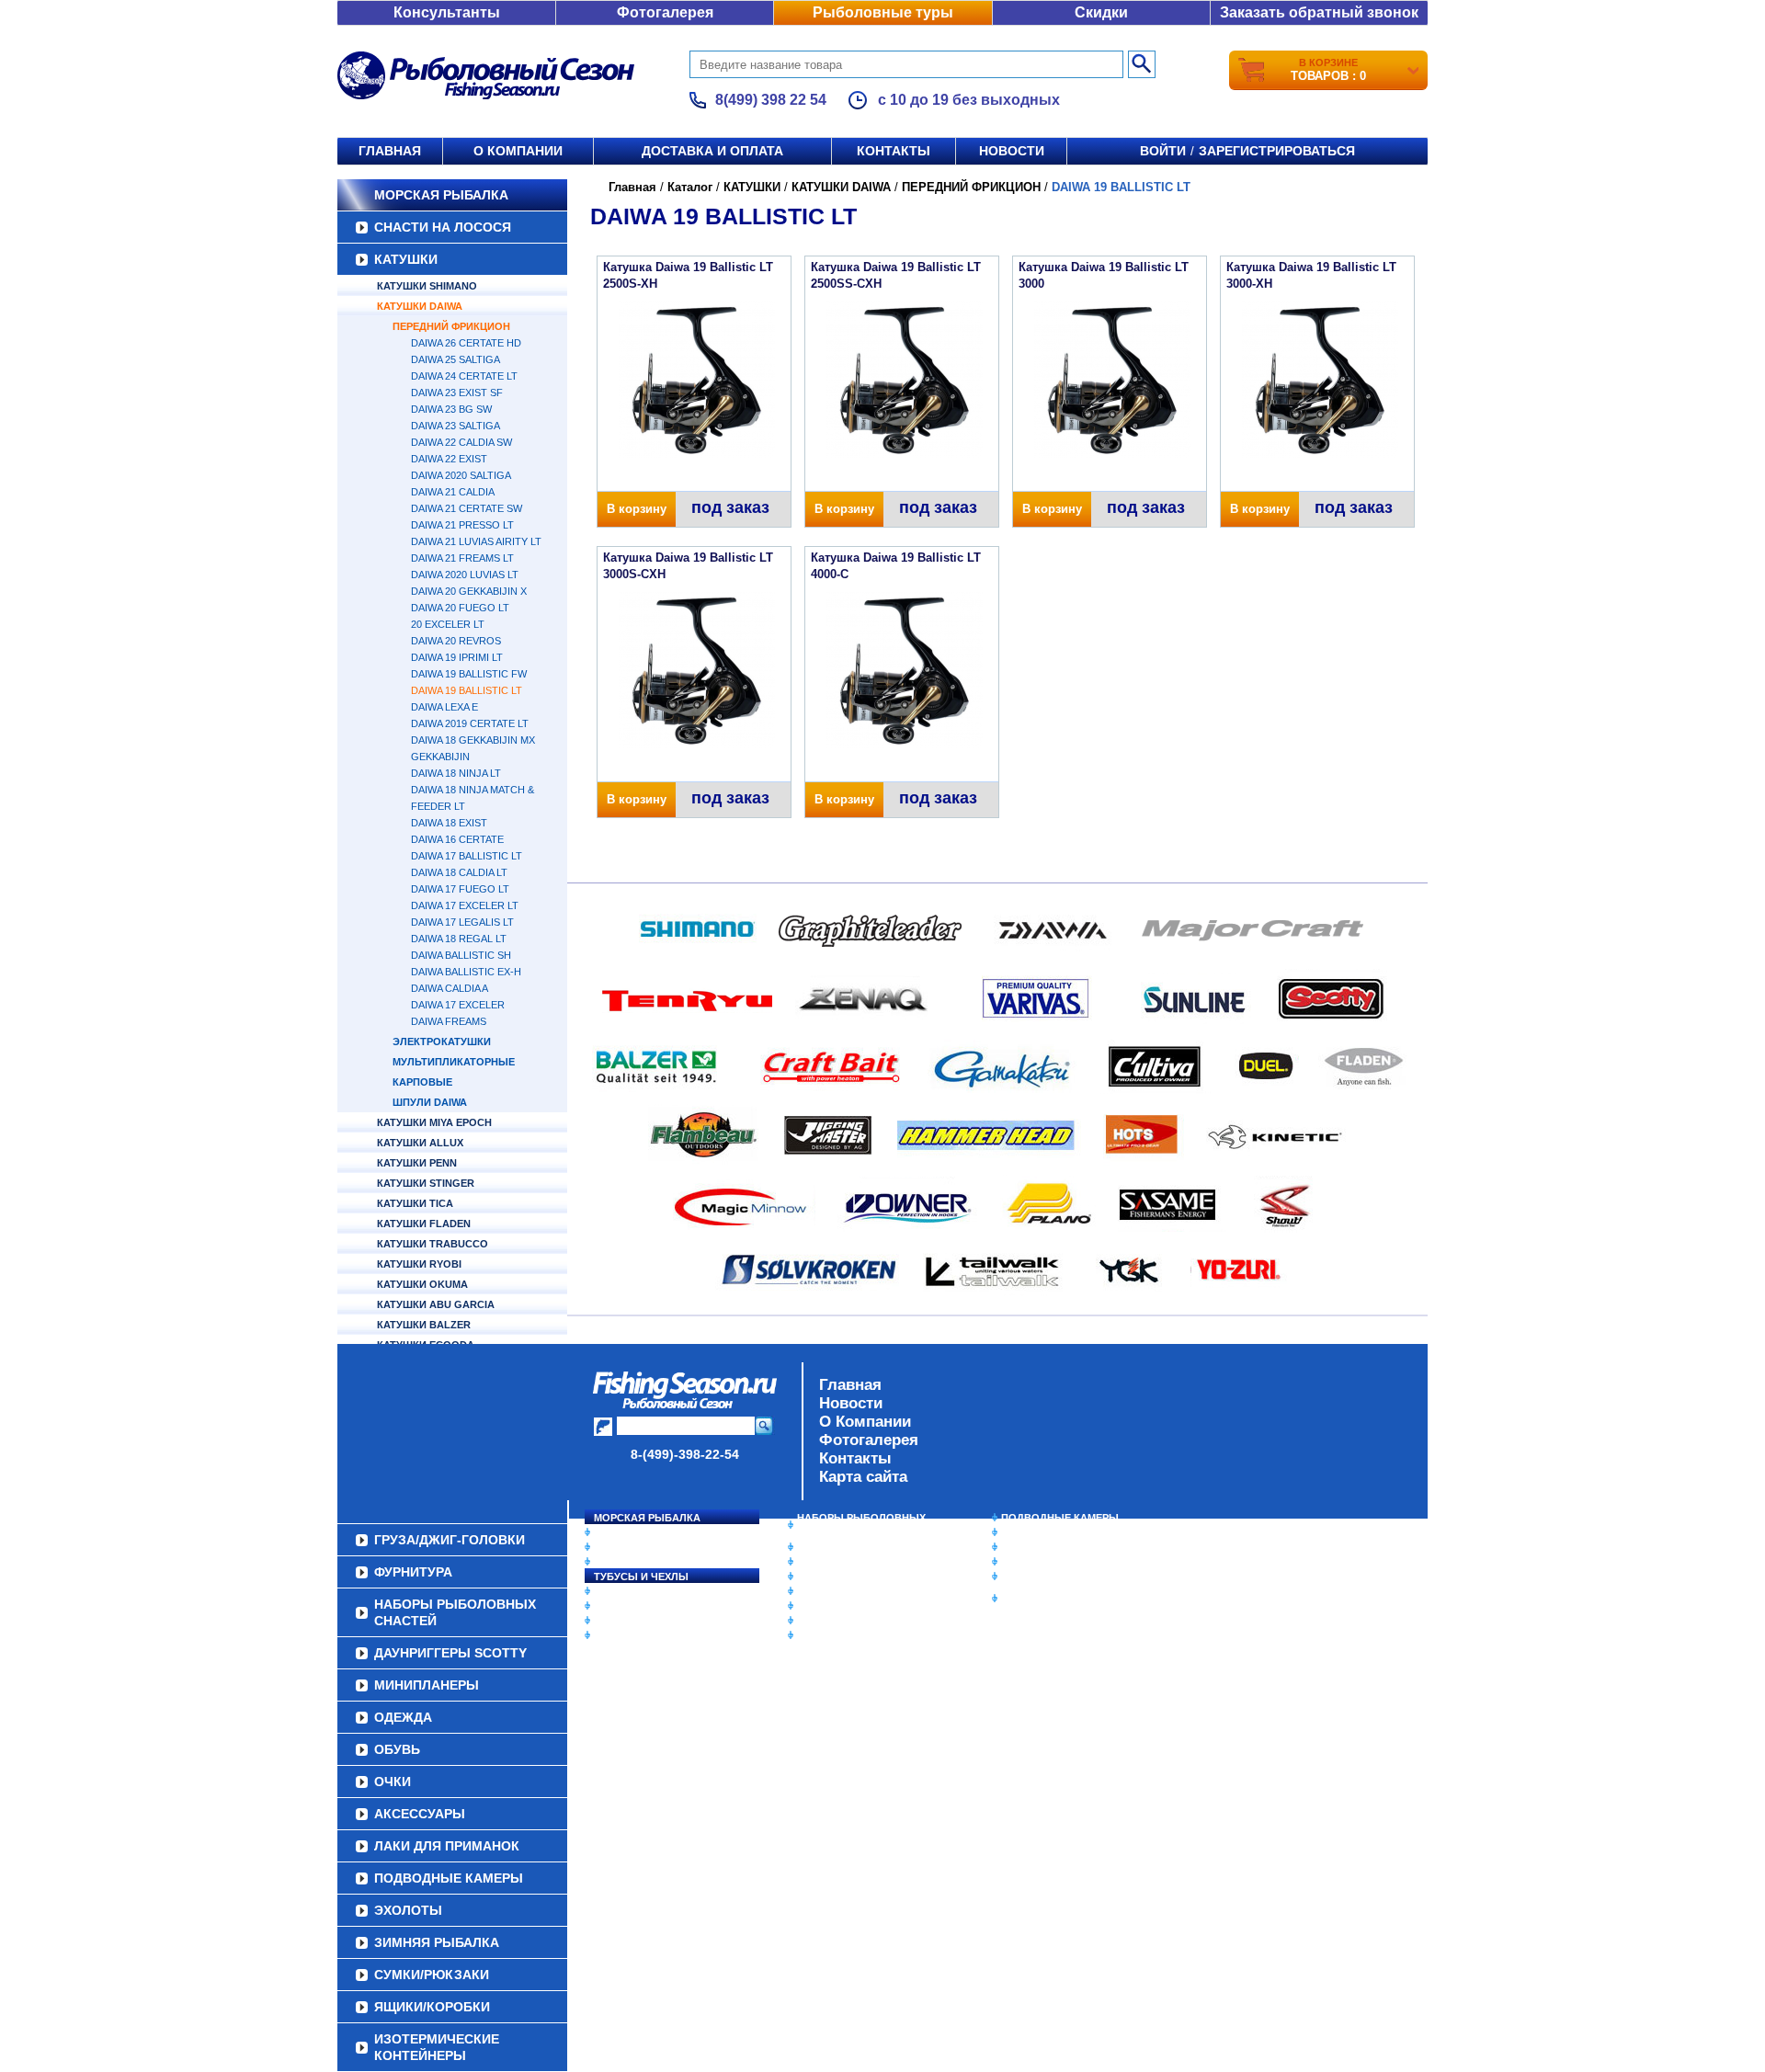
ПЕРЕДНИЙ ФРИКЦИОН (451, 326)
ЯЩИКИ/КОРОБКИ (1047, 1577)
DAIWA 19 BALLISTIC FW (469, 674)
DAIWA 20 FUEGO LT (460, 608)
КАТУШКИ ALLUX (420, 1143)
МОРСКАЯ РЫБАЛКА (441, 195)
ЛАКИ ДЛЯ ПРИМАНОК (854, 1635)
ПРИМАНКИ (623, 1606)
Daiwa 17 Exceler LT (465, 905)
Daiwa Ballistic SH (461, 955)
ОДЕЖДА (820, 1577)
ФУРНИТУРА (625, 1635)
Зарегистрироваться (1277, 151)
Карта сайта (863, 1477)
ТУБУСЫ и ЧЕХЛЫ (641, 1577)
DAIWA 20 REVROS (456, 641)
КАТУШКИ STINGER (426, 1183)
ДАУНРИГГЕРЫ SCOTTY (857, 1547)
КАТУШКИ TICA (415, 1203)
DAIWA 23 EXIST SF (457, 393)
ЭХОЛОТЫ (1028, 1532)
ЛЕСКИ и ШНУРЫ (638, 1591)
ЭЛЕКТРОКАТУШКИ (442, 1042)
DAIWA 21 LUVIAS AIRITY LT (476, 541)
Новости (1012, 151)
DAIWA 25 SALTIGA (455, 359)
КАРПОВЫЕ (422, 1082)
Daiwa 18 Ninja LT (456, 773)
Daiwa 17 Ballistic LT (467, 856)
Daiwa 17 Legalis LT (462, 922)
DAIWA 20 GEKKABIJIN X (469, 591)
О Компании (865, 1422)
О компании (518, 151)
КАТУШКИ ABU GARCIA (436, 1304)
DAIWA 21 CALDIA (453, 492)
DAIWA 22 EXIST (449, 459)
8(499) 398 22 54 (771, 100)
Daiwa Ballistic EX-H (466, 972)
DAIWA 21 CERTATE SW (467, 508)
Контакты (894, 151)
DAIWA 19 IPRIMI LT (457, 657)
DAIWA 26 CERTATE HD (466, 343)
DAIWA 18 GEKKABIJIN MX (473, 740)
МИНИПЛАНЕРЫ (838, 1562)
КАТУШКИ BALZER (424, 1325)
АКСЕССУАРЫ (833, 1621)
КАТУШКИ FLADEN (424, 1224)
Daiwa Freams (449, 1021)
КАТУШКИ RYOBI (419, 1264)
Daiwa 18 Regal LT (459, 939)
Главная (390, 151)
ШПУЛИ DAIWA (430, 1102)
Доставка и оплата (712, 151)
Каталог (690, 187)
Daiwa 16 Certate (457, 839)
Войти (1163, 151)
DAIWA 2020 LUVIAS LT (465, 575)
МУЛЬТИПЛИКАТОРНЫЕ (454, 1062)
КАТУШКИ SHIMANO (427, 286)
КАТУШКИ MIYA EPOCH (434, 1122)
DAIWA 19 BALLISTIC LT (467, 690)
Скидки (1101, 12)
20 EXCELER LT (448, 624)
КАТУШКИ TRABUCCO (433, 1244)
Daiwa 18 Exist (449, 823)
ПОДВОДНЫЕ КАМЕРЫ (1060, 1518)
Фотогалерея (665, 12)
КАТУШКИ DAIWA (420, 306)
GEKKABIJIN (440, 757)
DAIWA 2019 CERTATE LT (470, 723)
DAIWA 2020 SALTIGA (461, 475)
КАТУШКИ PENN (417, 1163)
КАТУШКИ (406, 259)
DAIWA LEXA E (444, 707)
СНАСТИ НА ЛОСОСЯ (443, 227)
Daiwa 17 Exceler (458, 1005)
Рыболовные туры (883, 12)
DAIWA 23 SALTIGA (455, 426)
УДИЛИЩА (620, 1562)
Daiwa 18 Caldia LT (459, 872)
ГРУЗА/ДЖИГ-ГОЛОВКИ (653, 1621)
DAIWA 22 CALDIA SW (461, 442)
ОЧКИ (812, 1606)
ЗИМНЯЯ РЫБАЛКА (1051, 1547)
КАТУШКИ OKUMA (422, 1284)
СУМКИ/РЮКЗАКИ (1046, 1562)
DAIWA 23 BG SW (451, 409)
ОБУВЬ (815, 1591)
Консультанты (447, 12)
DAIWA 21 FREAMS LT (462, 558)
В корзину (637, 509)
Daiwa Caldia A (450, 988)
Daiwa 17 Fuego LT (460, 889)
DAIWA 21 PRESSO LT (462, 525)
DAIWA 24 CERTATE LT (464, 376)
